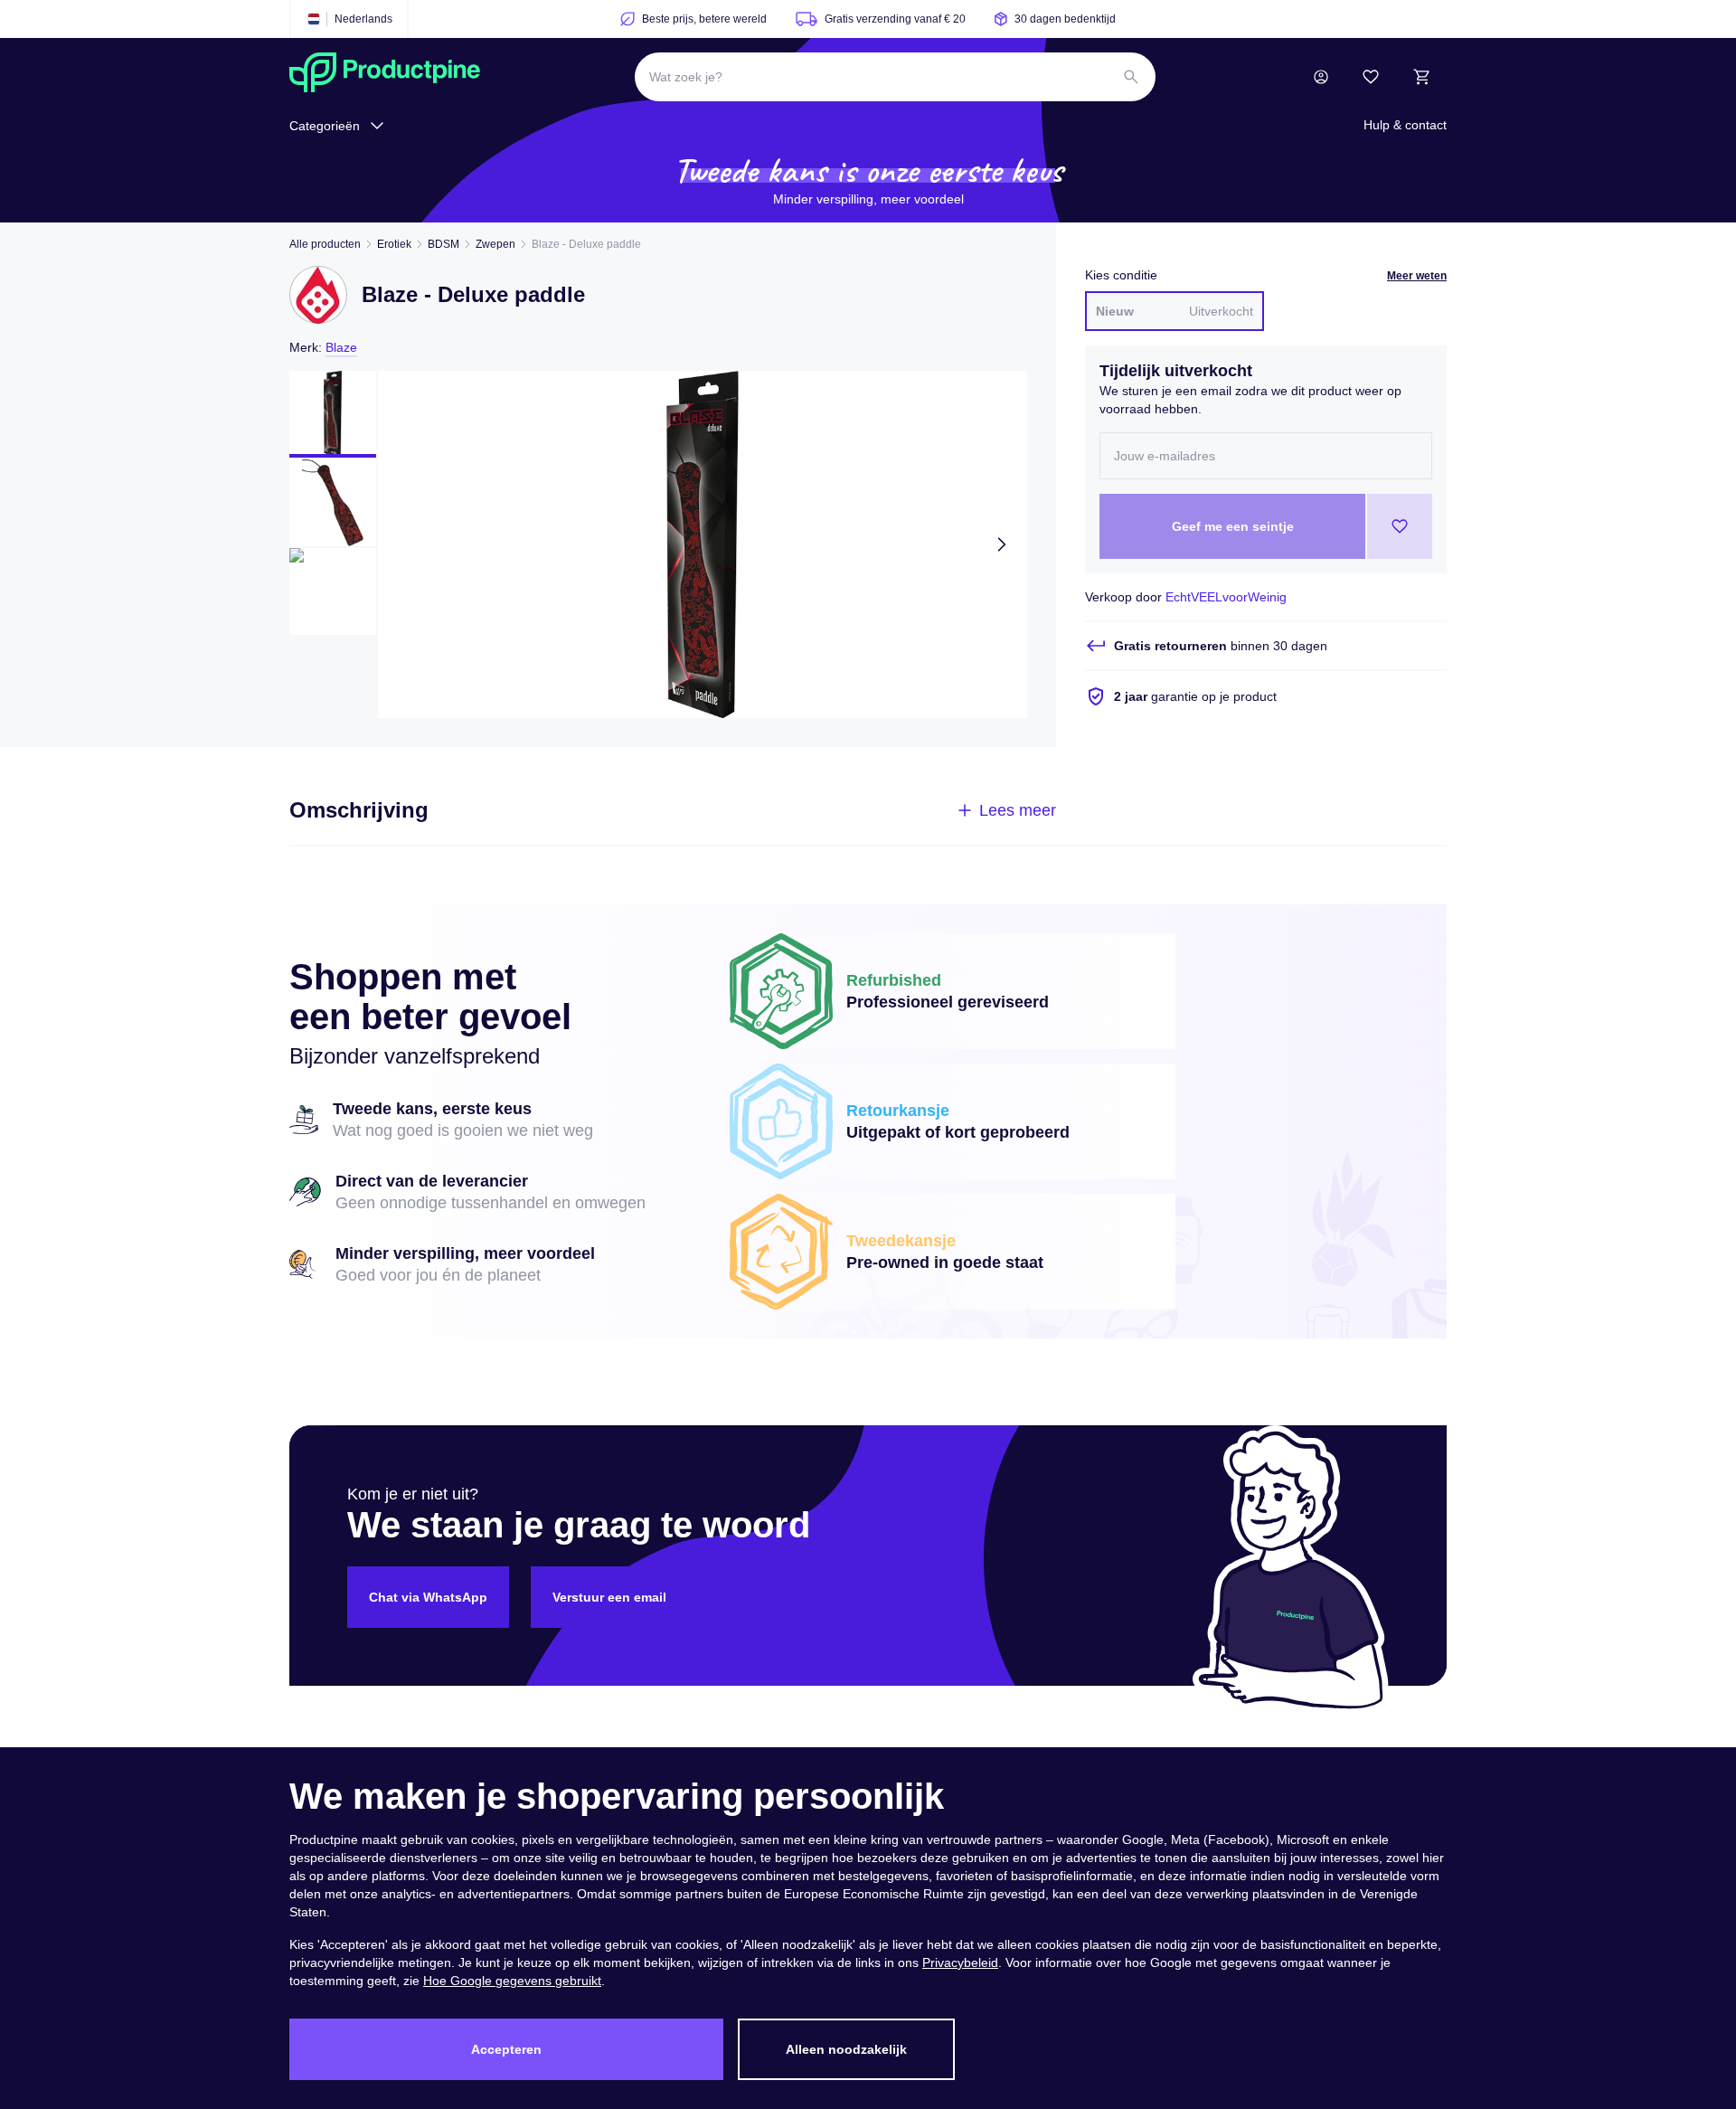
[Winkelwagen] (1421, 77)
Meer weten (1417, 276)
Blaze (341, 347)
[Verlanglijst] (1371, 77)
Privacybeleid (960, 1962)
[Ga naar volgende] (1002, 544)
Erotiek (394, 244)
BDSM (443, 244)
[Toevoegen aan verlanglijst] (1400, 526)
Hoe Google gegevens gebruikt (512, 1981)
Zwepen (495, 244)
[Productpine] (385, 77)
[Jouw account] (1321, 77)
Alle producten (325, 244)
